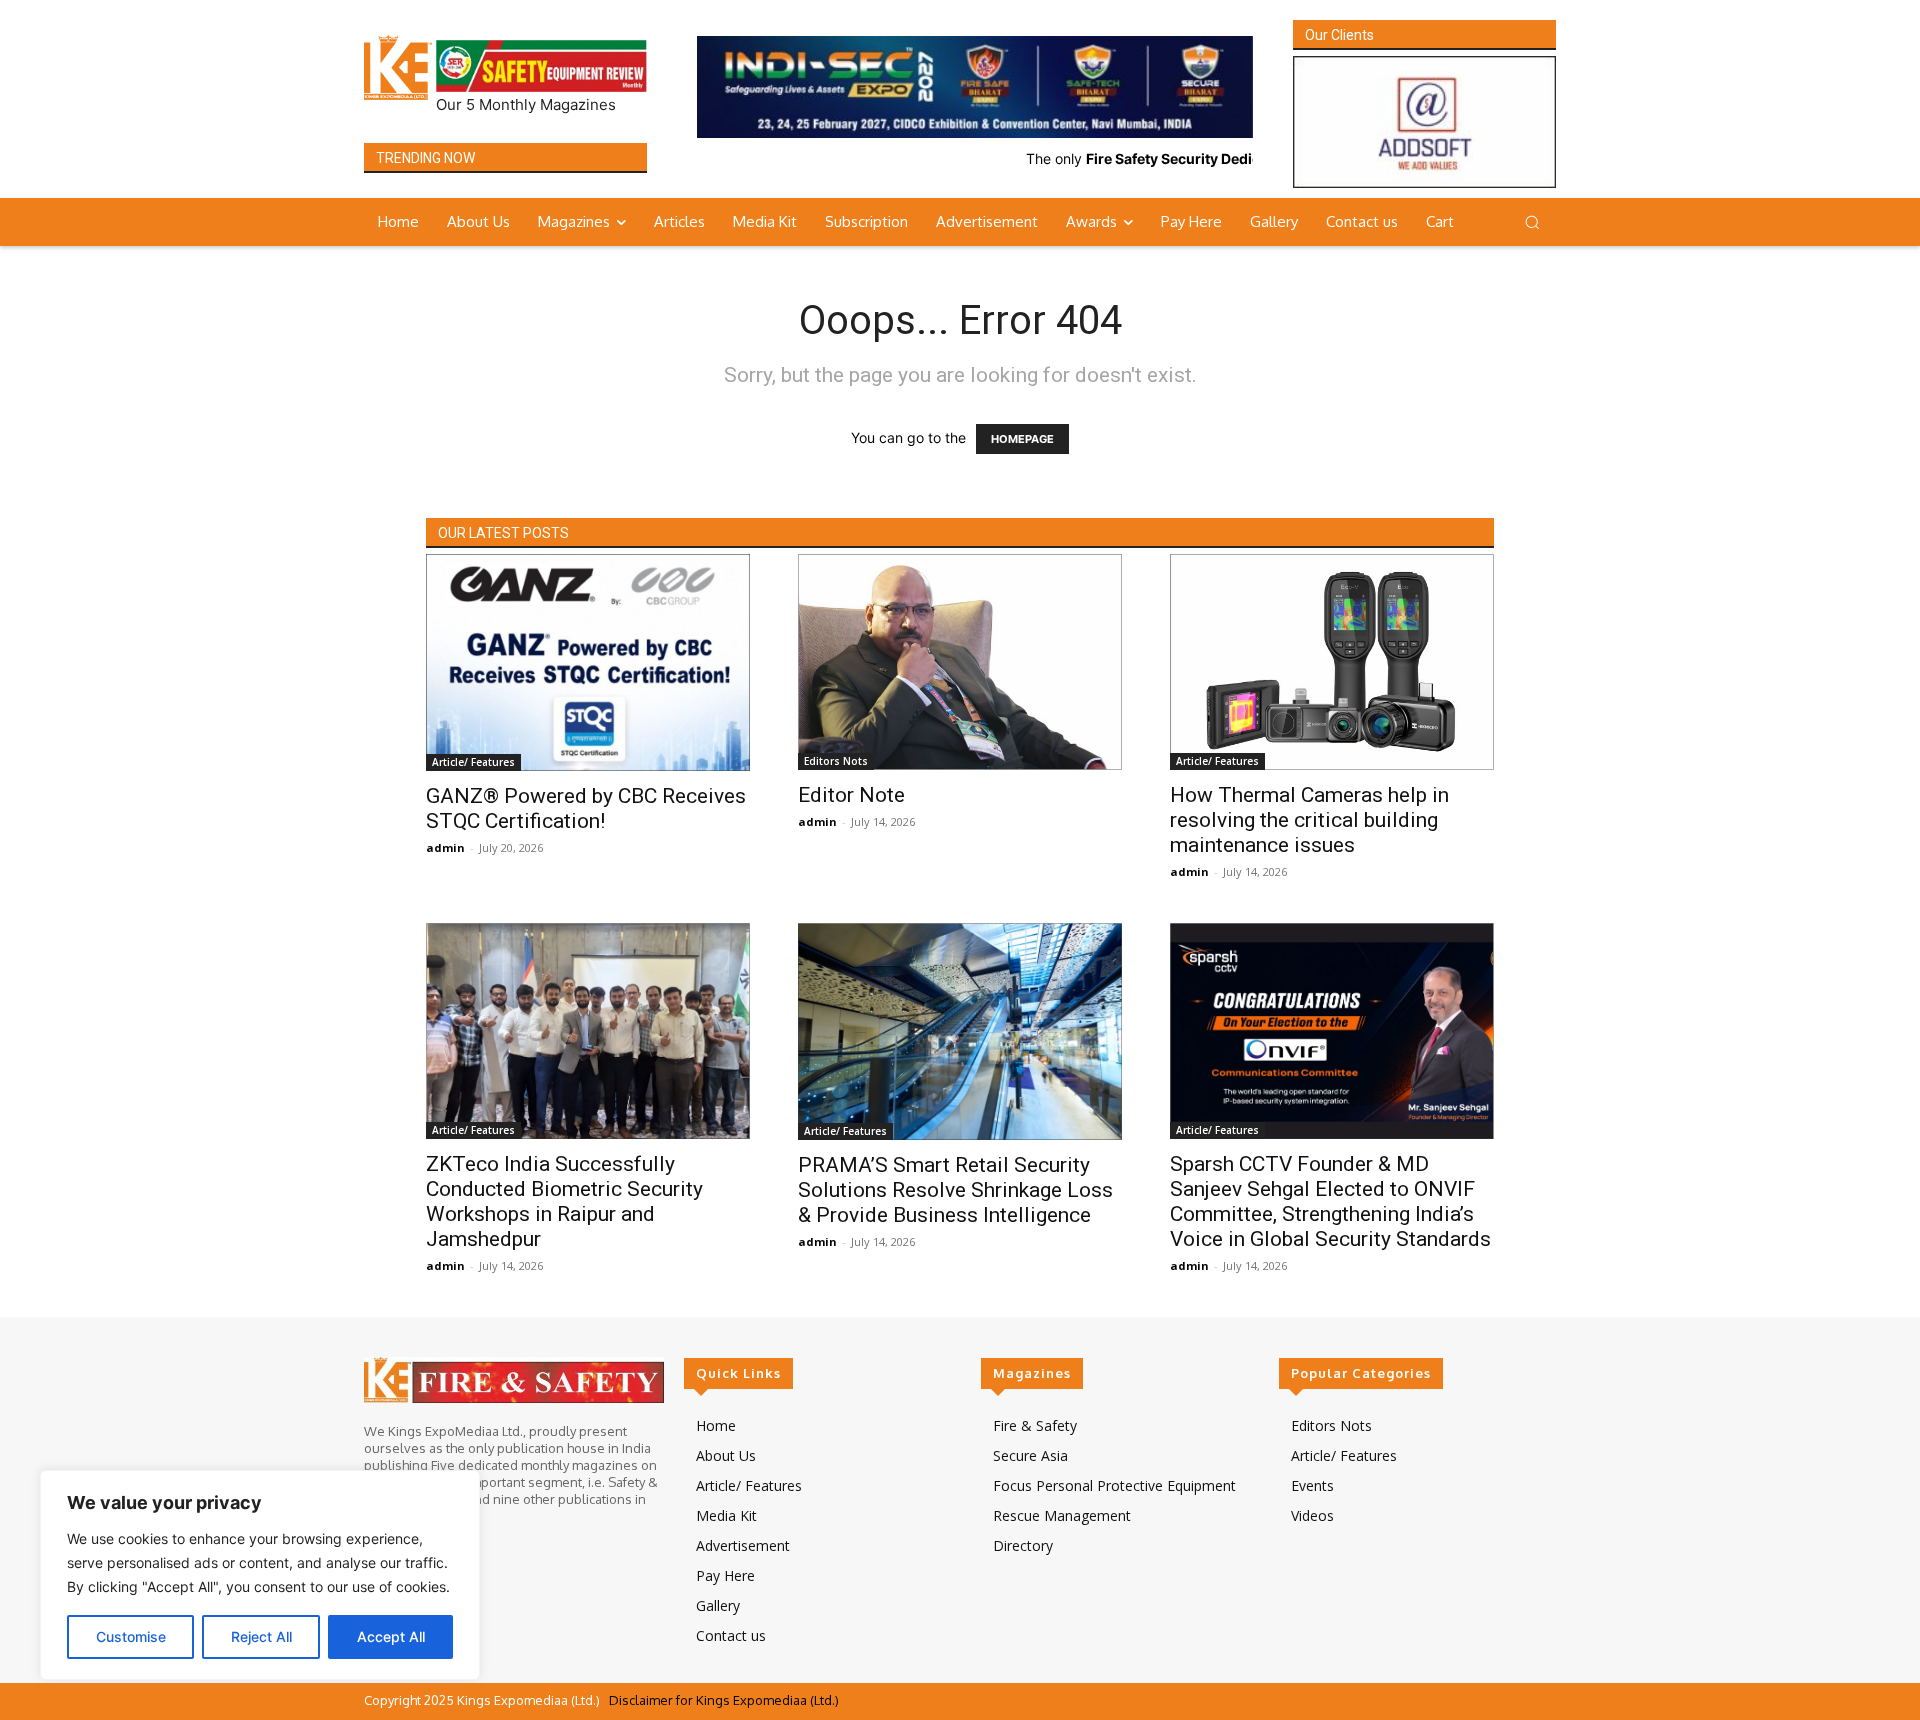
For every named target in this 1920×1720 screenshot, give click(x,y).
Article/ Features (473, 762)
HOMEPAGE (1022, 439)
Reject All (261, 1636)
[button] (1532, 222)
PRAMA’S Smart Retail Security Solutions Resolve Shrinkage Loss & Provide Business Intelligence (955, 1190)
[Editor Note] (960, 662)
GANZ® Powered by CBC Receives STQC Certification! (586, 808)
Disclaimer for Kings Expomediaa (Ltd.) (724, 1700)
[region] (260, 1575)
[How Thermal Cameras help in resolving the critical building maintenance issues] (1332, 662)
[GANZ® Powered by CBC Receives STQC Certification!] (588, 662)
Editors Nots (836, 761)
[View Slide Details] (975, 87)
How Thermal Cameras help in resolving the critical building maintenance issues (1309, 820)
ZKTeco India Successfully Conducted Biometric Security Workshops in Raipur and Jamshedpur (564, 1201)
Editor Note (851, 795)
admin (445, 847)
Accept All (391, 1636)
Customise (131, 1636)
